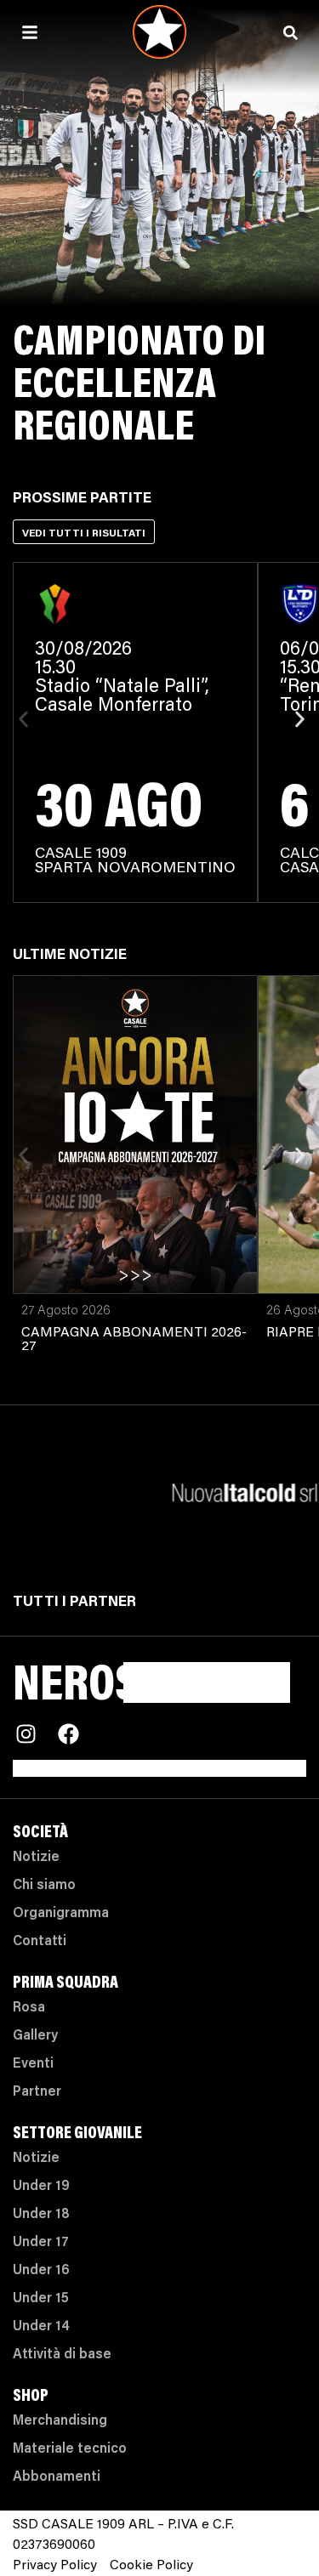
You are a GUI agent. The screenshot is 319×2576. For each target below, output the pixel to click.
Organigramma (61, 1914)
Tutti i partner (74, 1603)
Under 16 (41, 2271)
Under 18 (41, 2215)
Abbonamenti (57, 2477)
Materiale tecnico (70, 2449)
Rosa (29, 2008)
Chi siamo (44, 1886)
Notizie (36, 1858)
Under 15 (41, 2299)
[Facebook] (68, 1734)
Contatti (40, 1942)
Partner (37, 2092)
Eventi (33, 2064)
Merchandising (60, 2421)
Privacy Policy (55, 2566)
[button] (23, 720)
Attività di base (62, 2355)
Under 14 (41, 2327)
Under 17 (41, 2243)
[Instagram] (26, 1734)
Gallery (35, 2036)
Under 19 (41, 2187)
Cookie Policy (151, 2566)
